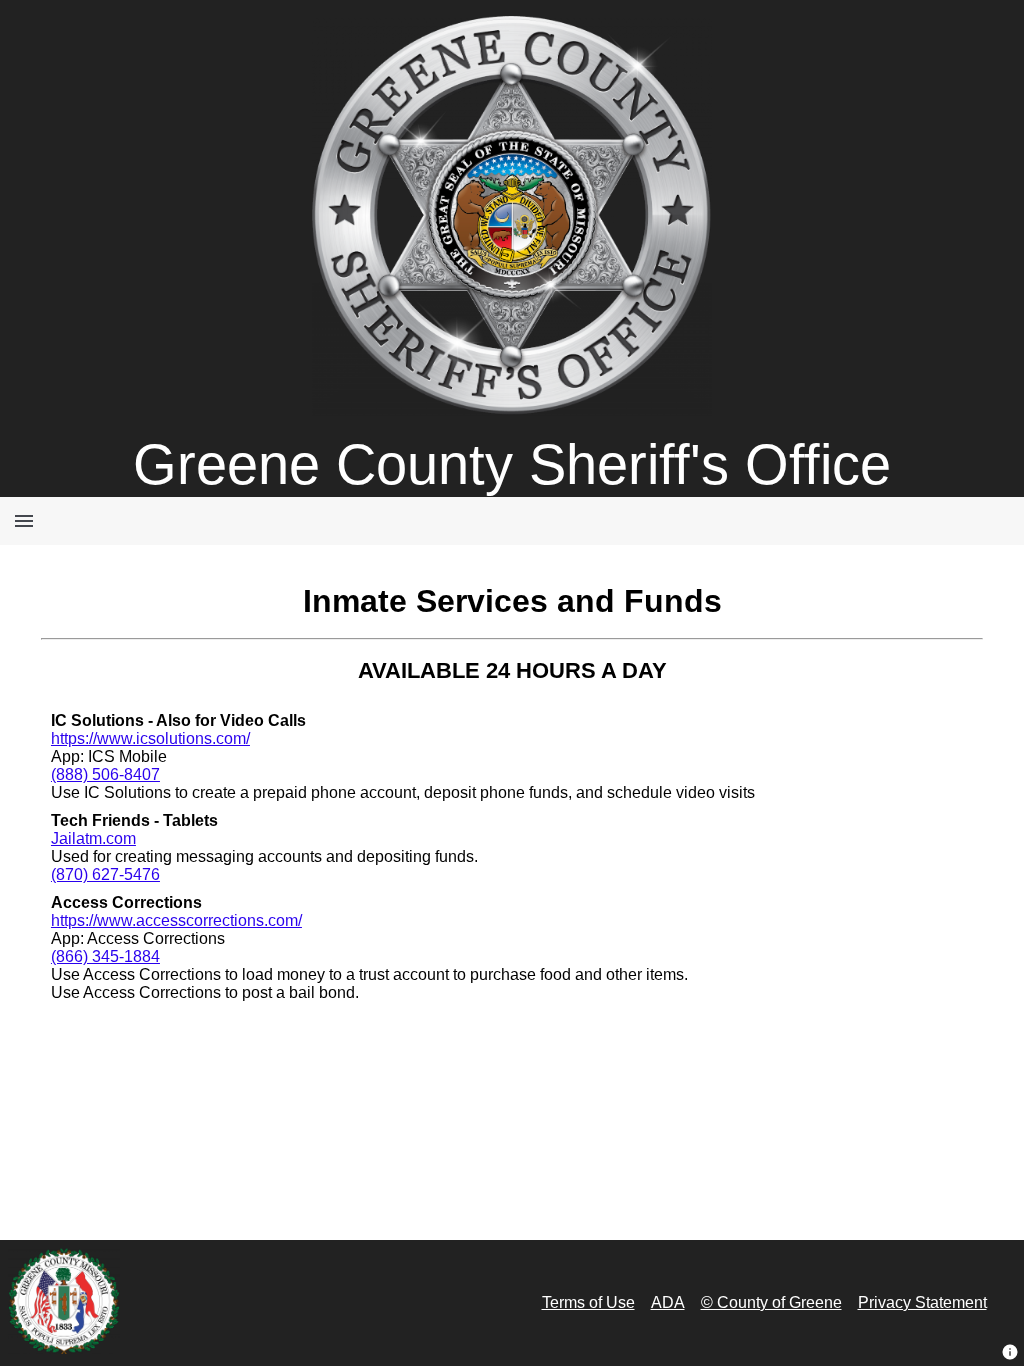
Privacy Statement (922, 1302)
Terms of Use (588, 1302)
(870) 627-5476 (105, 874)
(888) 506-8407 (105, 774)
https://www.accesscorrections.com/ (176, 920)
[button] (1010, 1352)
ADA (668, 1302)
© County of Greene (771, 1302)
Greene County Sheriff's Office (512, 464)
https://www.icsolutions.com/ (150, 738)
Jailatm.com (93, 838)
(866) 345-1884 (105, 956)
